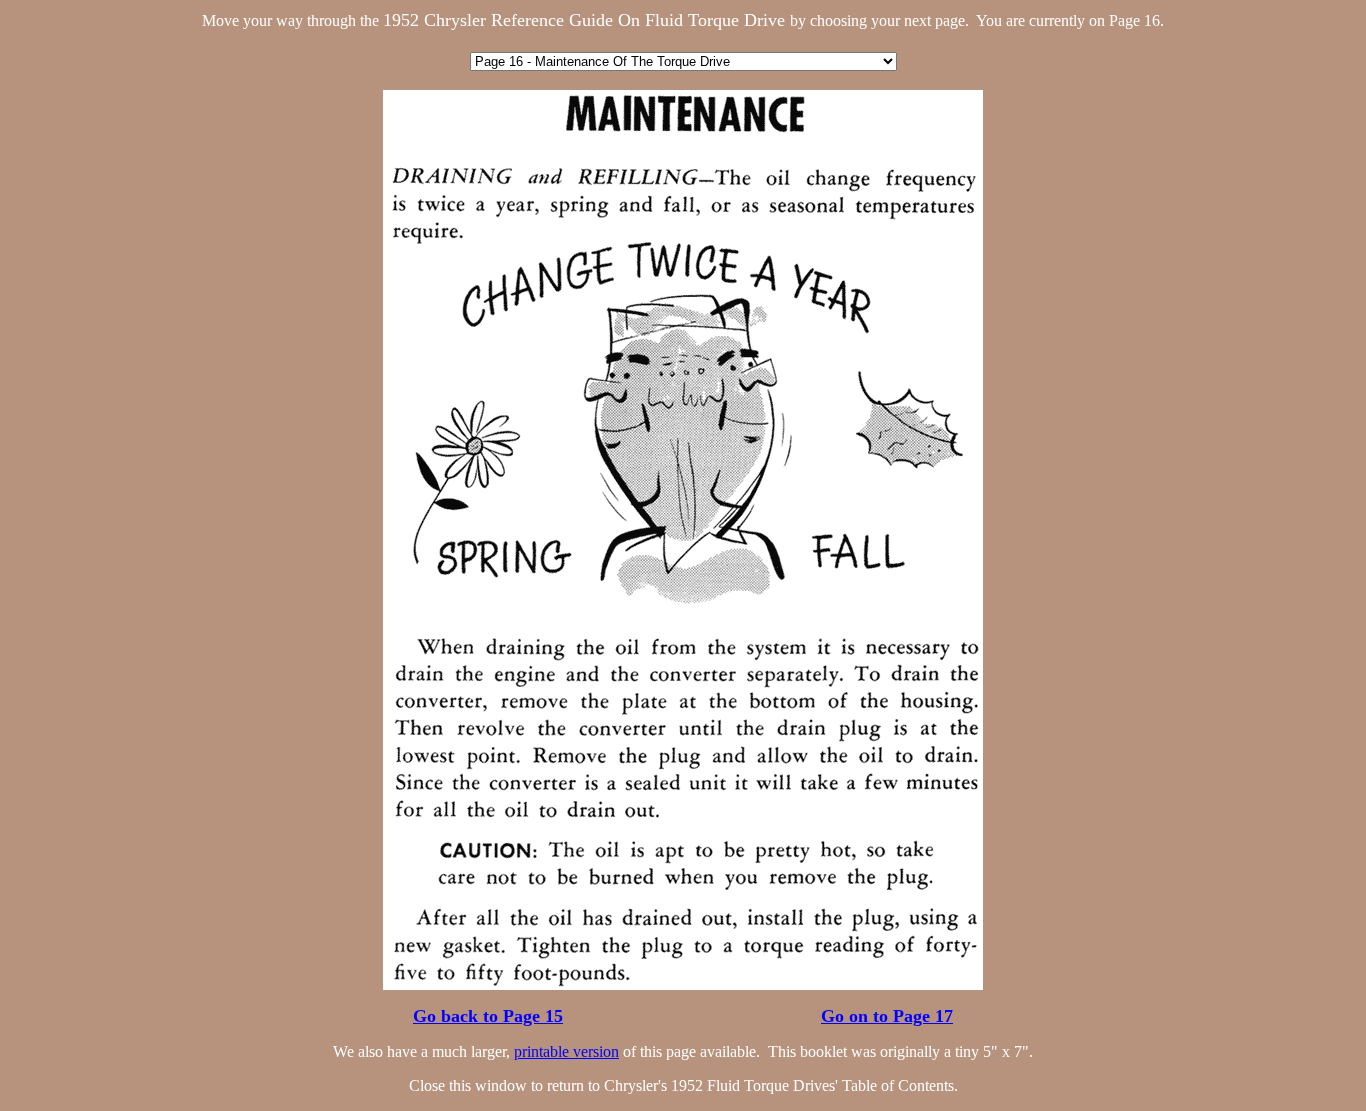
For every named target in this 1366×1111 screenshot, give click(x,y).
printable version (566, 1051)
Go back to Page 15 (488, 1016)
